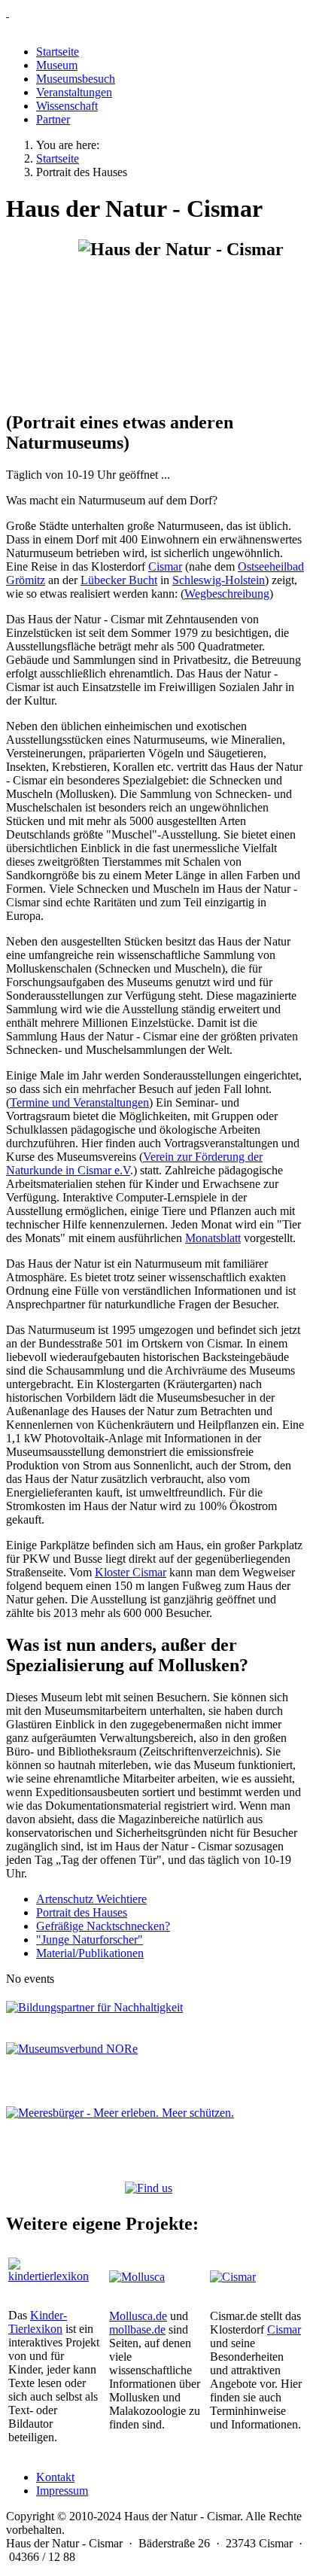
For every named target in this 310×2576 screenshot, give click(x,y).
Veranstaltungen (74, 92)
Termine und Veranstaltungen (79, 1102)
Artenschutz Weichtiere (91, 1899)
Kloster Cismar (131, 1572)
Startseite (58, 52)
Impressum (62, 2491)
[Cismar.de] (233, 2277)
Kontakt (55, 2477)
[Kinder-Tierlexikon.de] (54, 2276)
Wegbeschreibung (227, 594)
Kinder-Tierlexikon (38, 2322)
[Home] (155, 13)
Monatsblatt (213, 1238)
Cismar (165, 566)
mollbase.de (137, 2329)
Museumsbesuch (76, 79)
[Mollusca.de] (137, 2277)
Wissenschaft (67, 106)
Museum (57, 65)
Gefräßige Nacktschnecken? (103, 1926)
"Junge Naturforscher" (90, 1940)
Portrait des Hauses (82, 1912)
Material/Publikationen (90, 1953)
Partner (53, 119)
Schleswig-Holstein (219, 580)
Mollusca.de (138, 2316)
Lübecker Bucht (119, 580)
